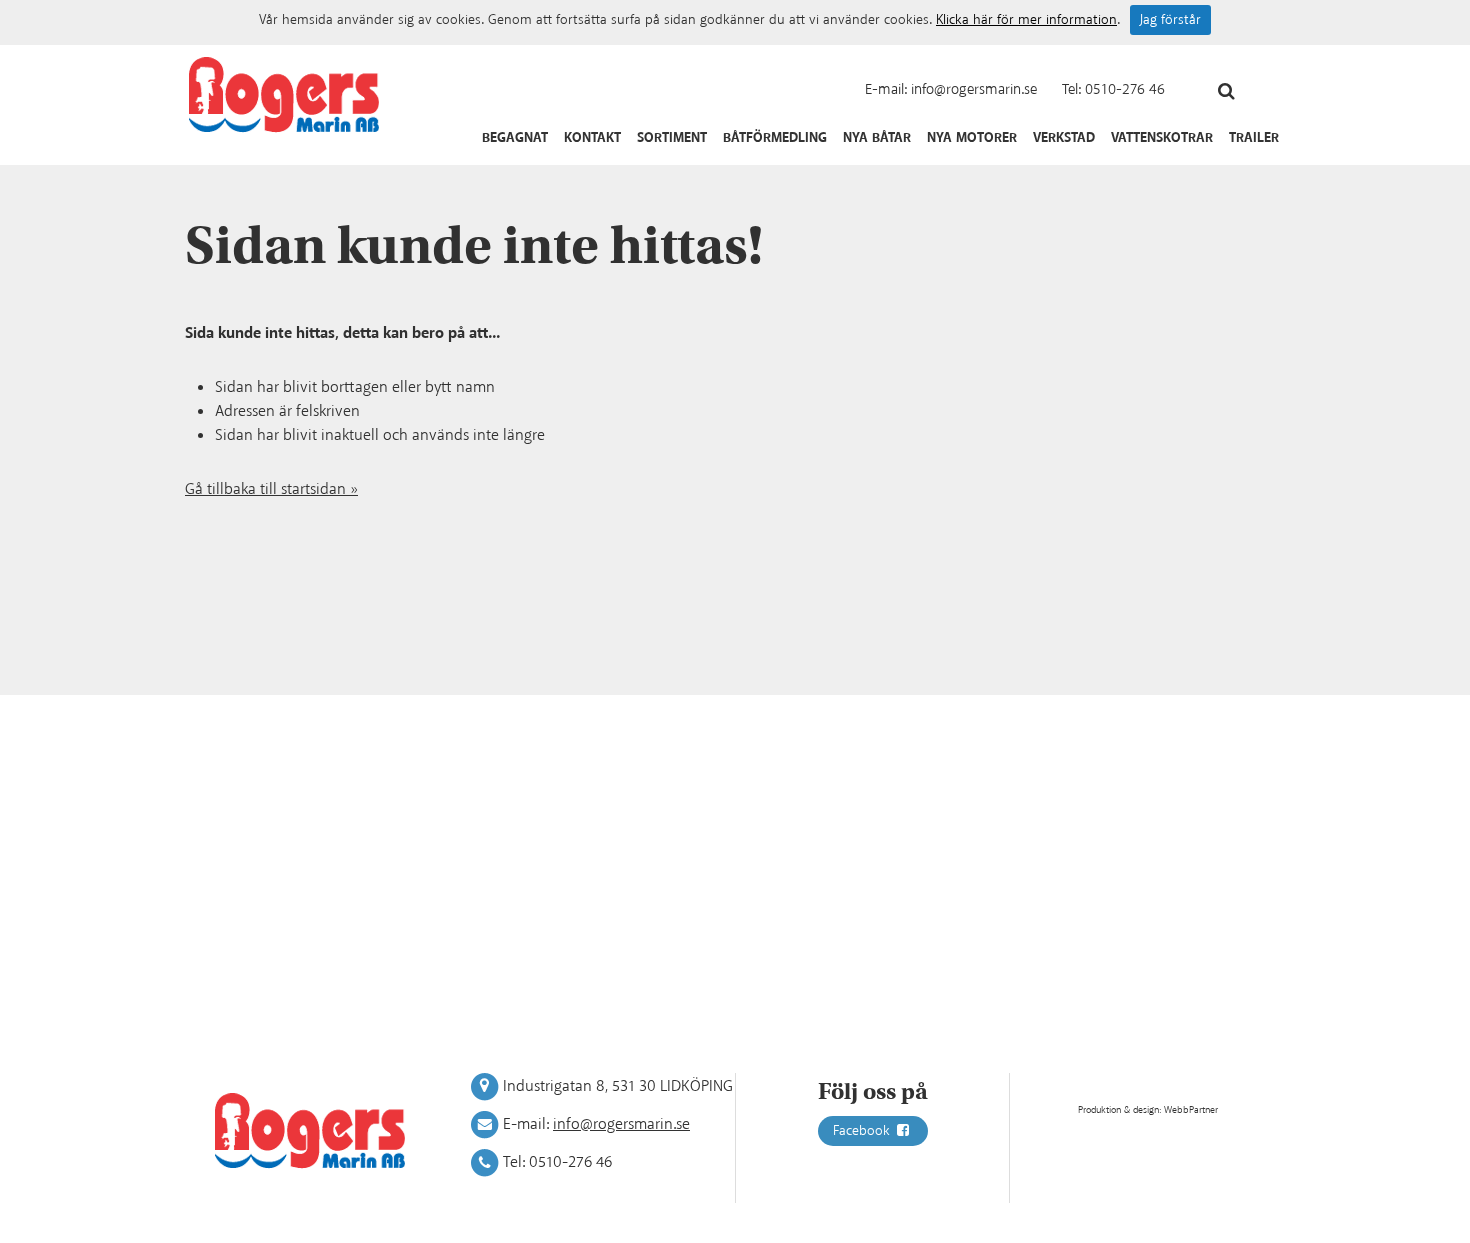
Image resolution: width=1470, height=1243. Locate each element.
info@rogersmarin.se (974, 89)
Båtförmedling (775, 138)
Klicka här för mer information (1026, 20)
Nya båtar (877, 138)
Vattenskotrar (1162, 138)
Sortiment (672, 138)
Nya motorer (972, 138)
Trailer (1254, 138)
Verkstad (1064, 138)
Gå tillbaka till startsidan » (271, 489)
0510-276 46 (1125, 89)
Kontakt (592, 138)
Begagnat (515, 138)
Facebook (863, 1131)
